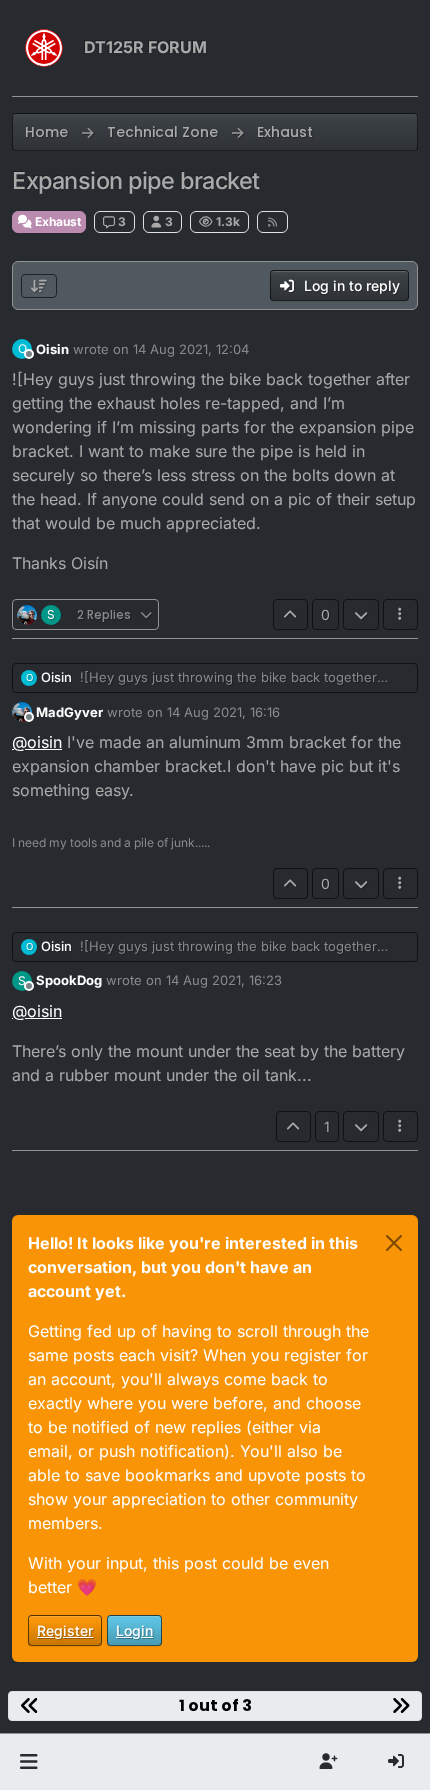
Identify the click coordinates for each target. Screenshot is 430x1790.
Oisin (52, 349)
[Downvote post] (361, 614)
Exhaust (56, 221)
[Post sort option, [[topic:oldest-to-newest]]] (39, 286)
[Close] (394, 1243)
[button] (28, 1762)
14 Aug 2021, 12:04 (191, 349)
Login (134, 1630)
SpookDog (69, 980)
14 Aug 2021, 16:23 (224, 980)
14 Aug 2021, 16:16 (223, 712)
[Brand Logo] (44, 48)
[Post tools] (401, 614)
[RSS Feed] (272, 222)
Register (65, 1630)
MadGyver (69, 712)
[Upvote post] (291, 614)
